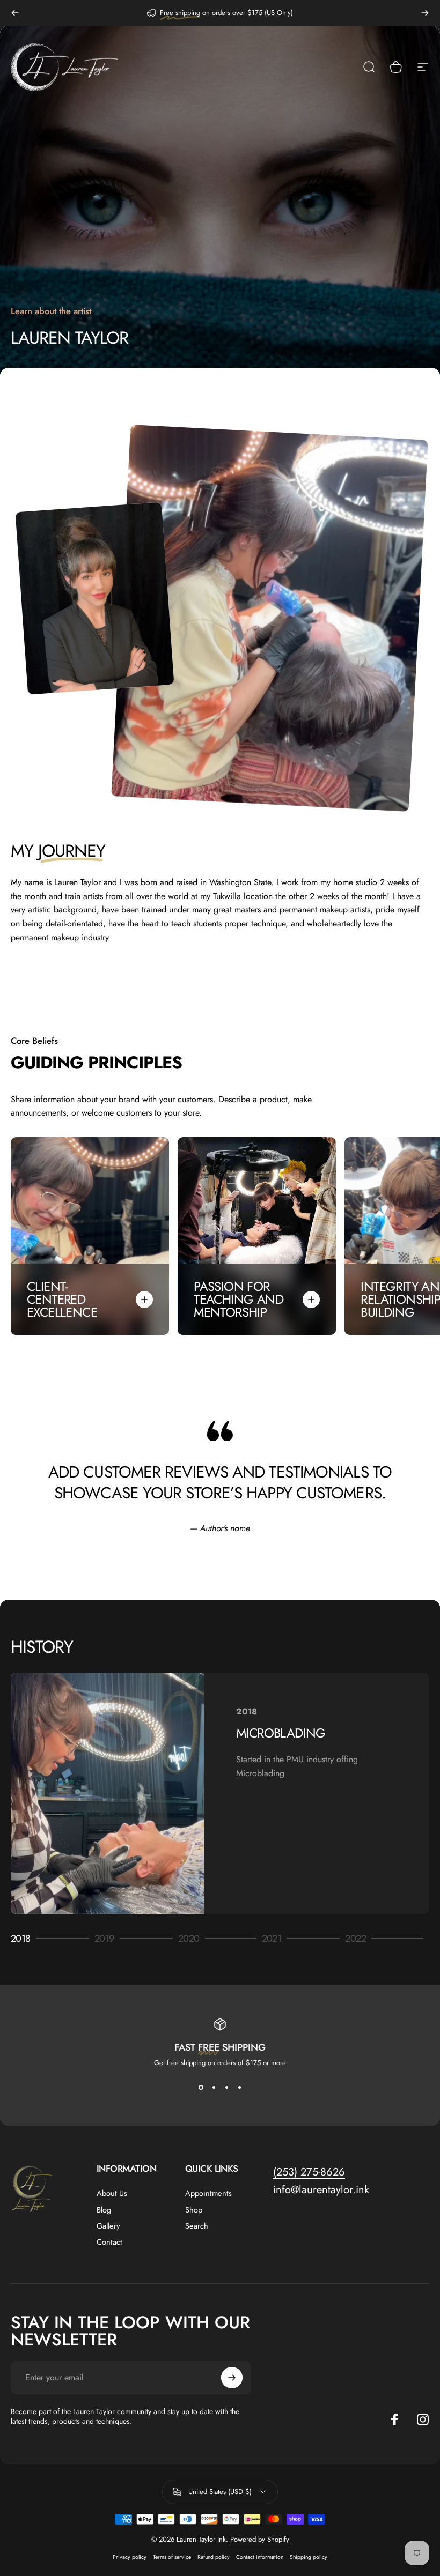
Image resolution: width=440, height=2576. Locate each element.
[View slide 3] (226, 2087)
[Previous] (15, 13)
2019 (109, 1939)
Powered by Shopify (260, 2539)
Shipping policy (309, 2557)
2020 (193, 1939)
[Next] (425, 13)
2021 (277, 1939)
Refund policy (214, 2557)
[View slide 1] (201, 2087)
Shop (194, 2210)
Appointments (208, 2193)
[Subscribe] (232, 2378)
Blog (104, 2210)
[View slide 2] (214, 2087)
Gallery (108, 2226)
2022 (360, 1939)
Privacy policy (130, 2557)
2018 (25, 1939)
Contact (109, 2242)
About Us (112, 2193)
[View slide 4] (239, 2087)
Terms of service (172, 2557)
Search (197, 2226)
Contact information (260, 2557)
